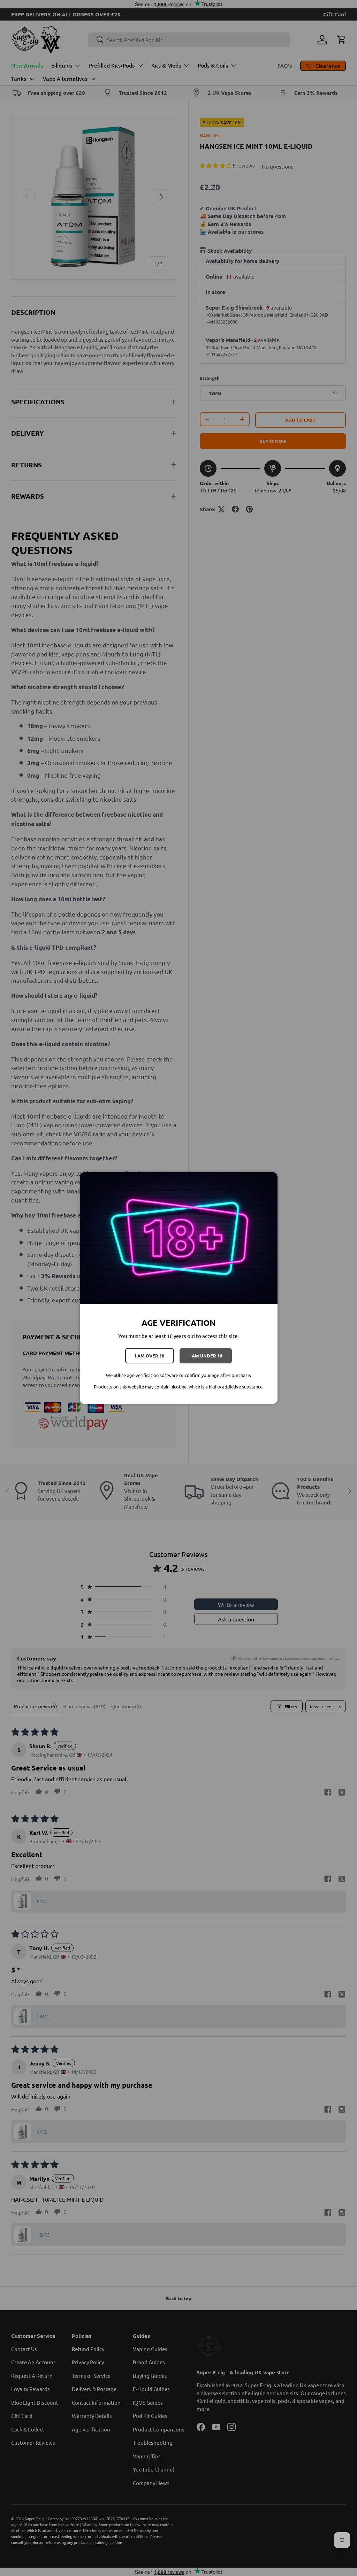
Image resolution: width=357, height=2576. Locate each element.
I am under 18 (206, 1356)
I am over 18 (150, 1356)
